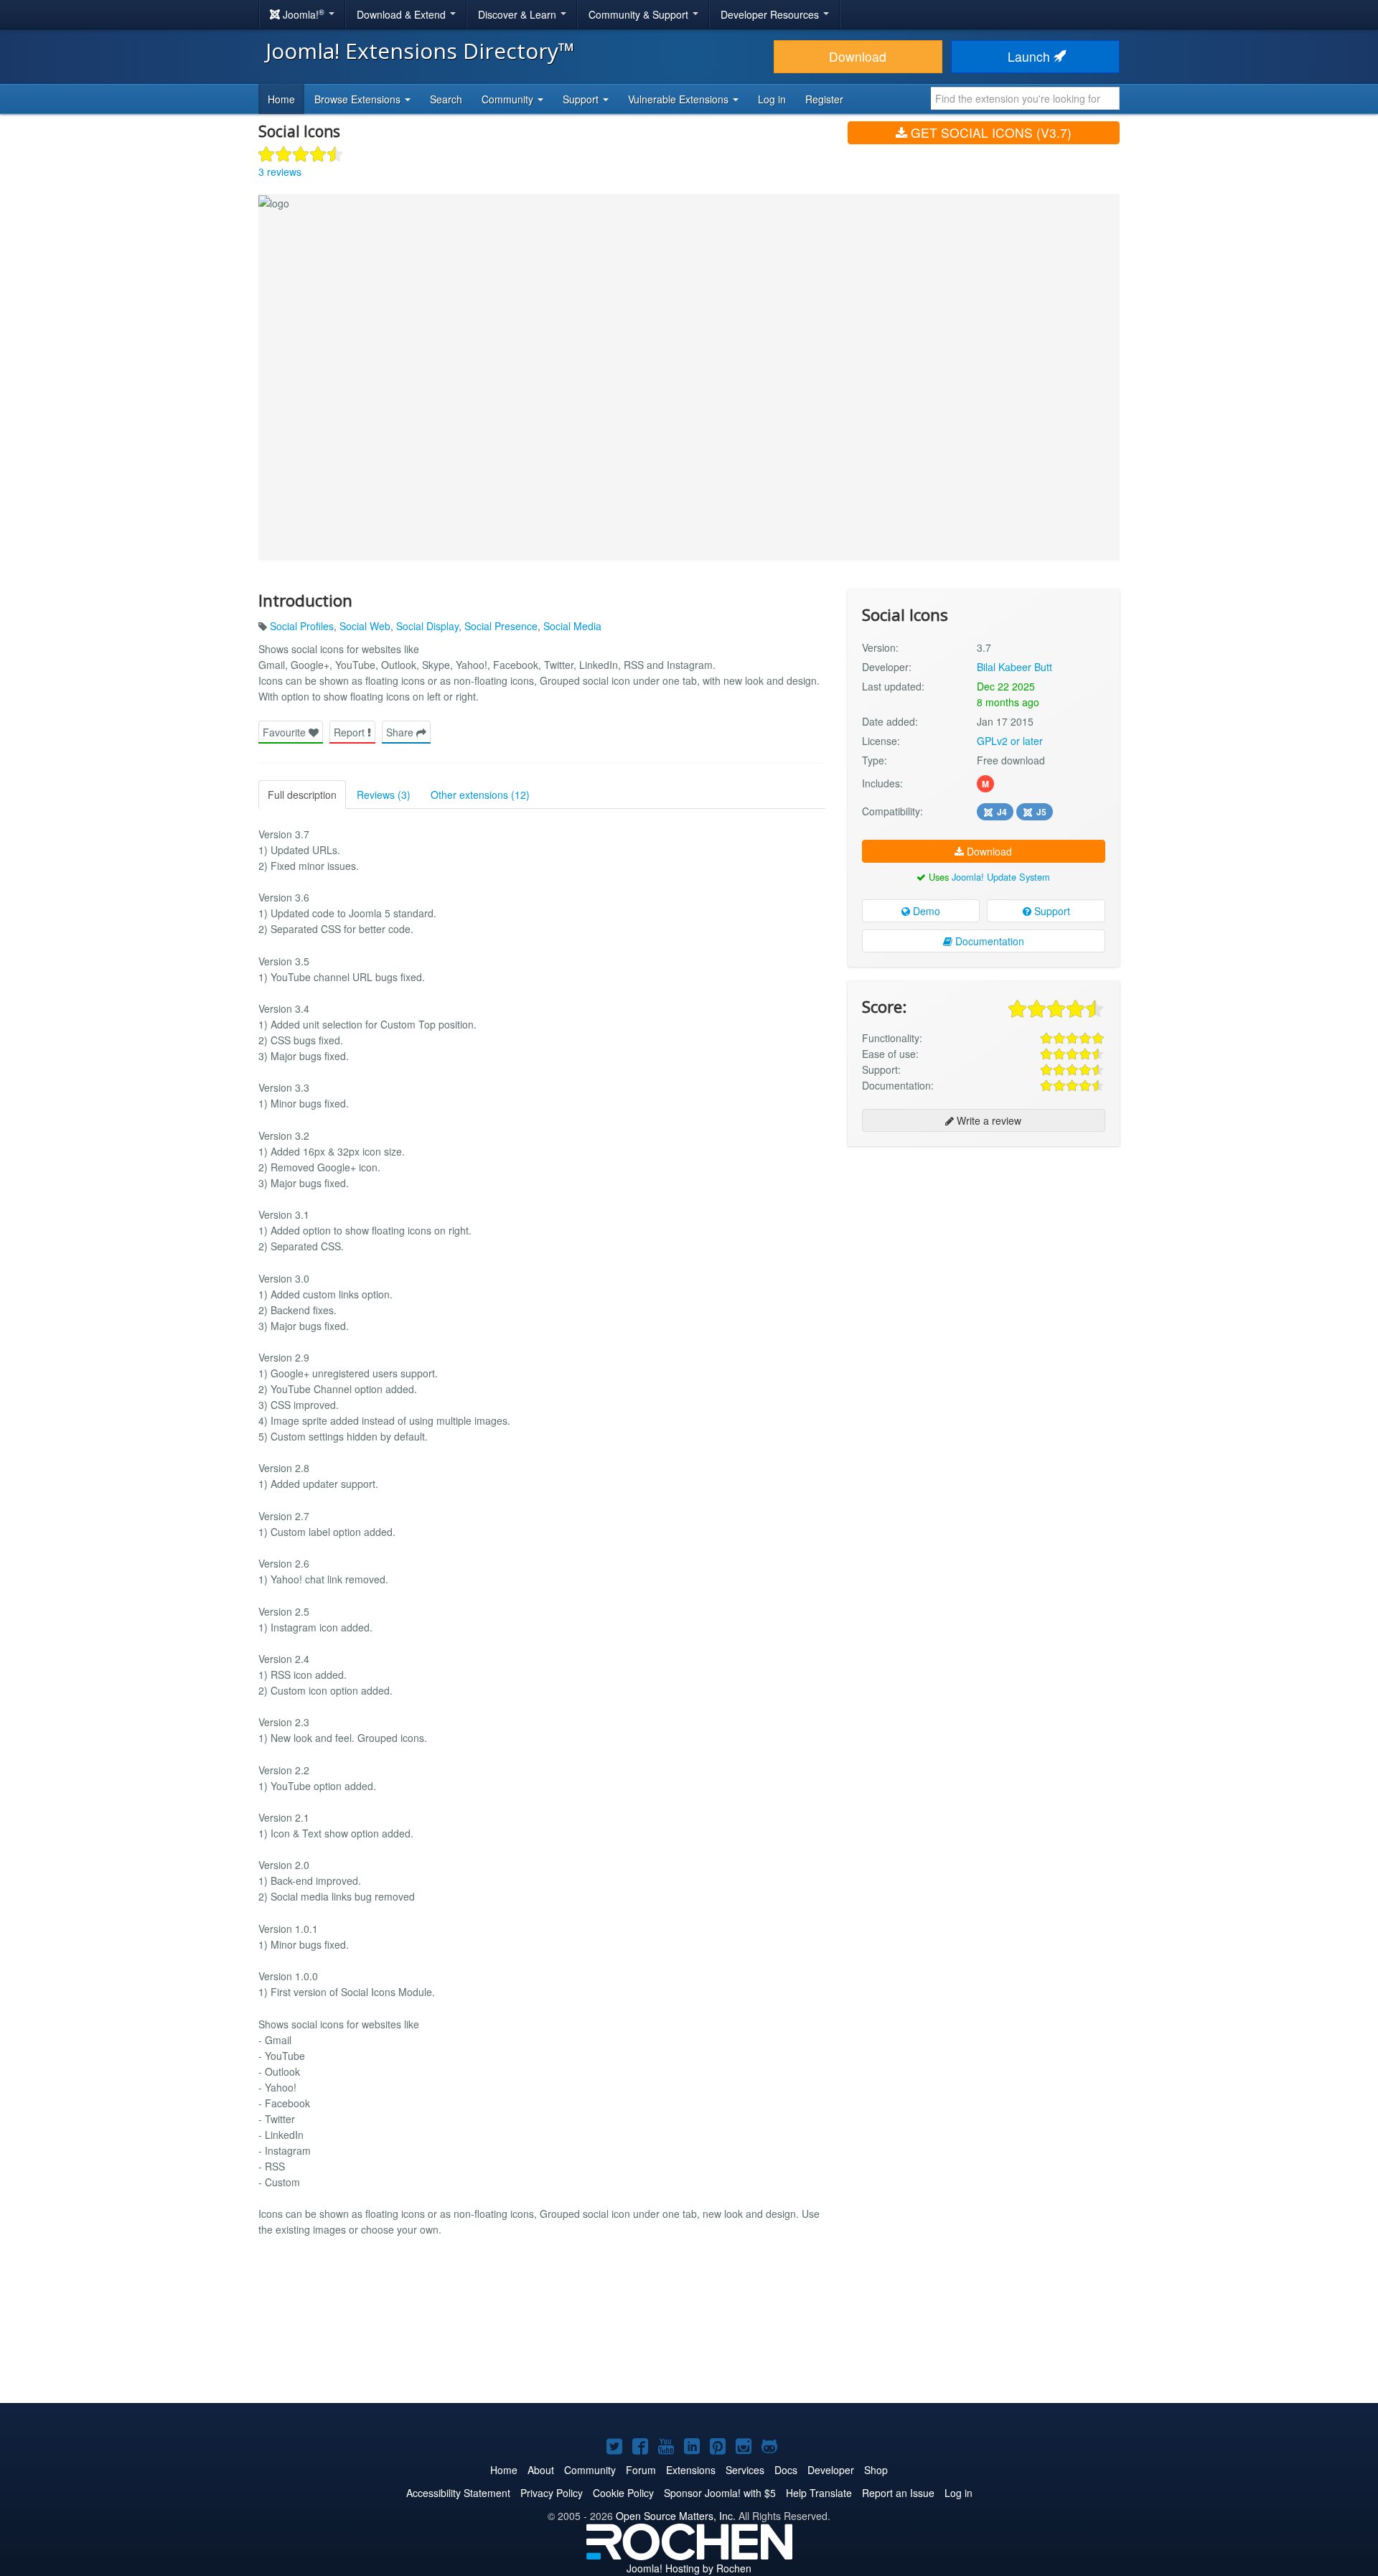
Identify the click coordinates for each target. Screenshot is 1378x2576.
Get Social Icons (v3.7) (989, 132)
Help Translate (819, 2493)
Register (824, 99)
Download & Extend (403, 14)
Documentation (988, 941)
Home (281, 99)
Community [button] (509, 99)
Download (858, 56)
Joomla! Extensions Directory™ (420, 51)
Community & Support (640, 14)
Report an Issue (898, 2493)
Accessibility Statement (458, 2493)
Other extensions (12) (480, 795)
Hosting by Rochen (689, 2568)
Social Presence (501, 626)
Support (1051, 911)
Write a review (988, 1120)
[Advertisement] (984, 1250)
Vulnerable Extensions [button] (680, 99)
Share (401, 732)
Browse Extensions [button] (359, 99)
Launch (1031, 56)
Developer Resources (771, 14)
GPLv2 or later (1010, 741)
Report (351, 732)
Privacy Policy (552, 2493)
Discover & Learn (519, 14)
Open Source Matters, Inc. (676, 2516)
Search (446, 99)
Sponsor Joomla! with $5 (720, 2493)
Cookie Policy (623, 2493)
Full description (302, 795)
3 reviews (280, 172)
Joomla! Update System (1001, 877)
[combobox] (1025, 98)
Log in (772, 99)
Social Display (427, 626)
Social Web (365, 626)
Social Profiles (302, 626)
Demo (925, 911)
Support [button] (582, 99)
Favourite (286, 732)
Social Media (572, 626)
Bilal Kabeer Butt (1014, 667)
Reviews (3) (384, 795)
